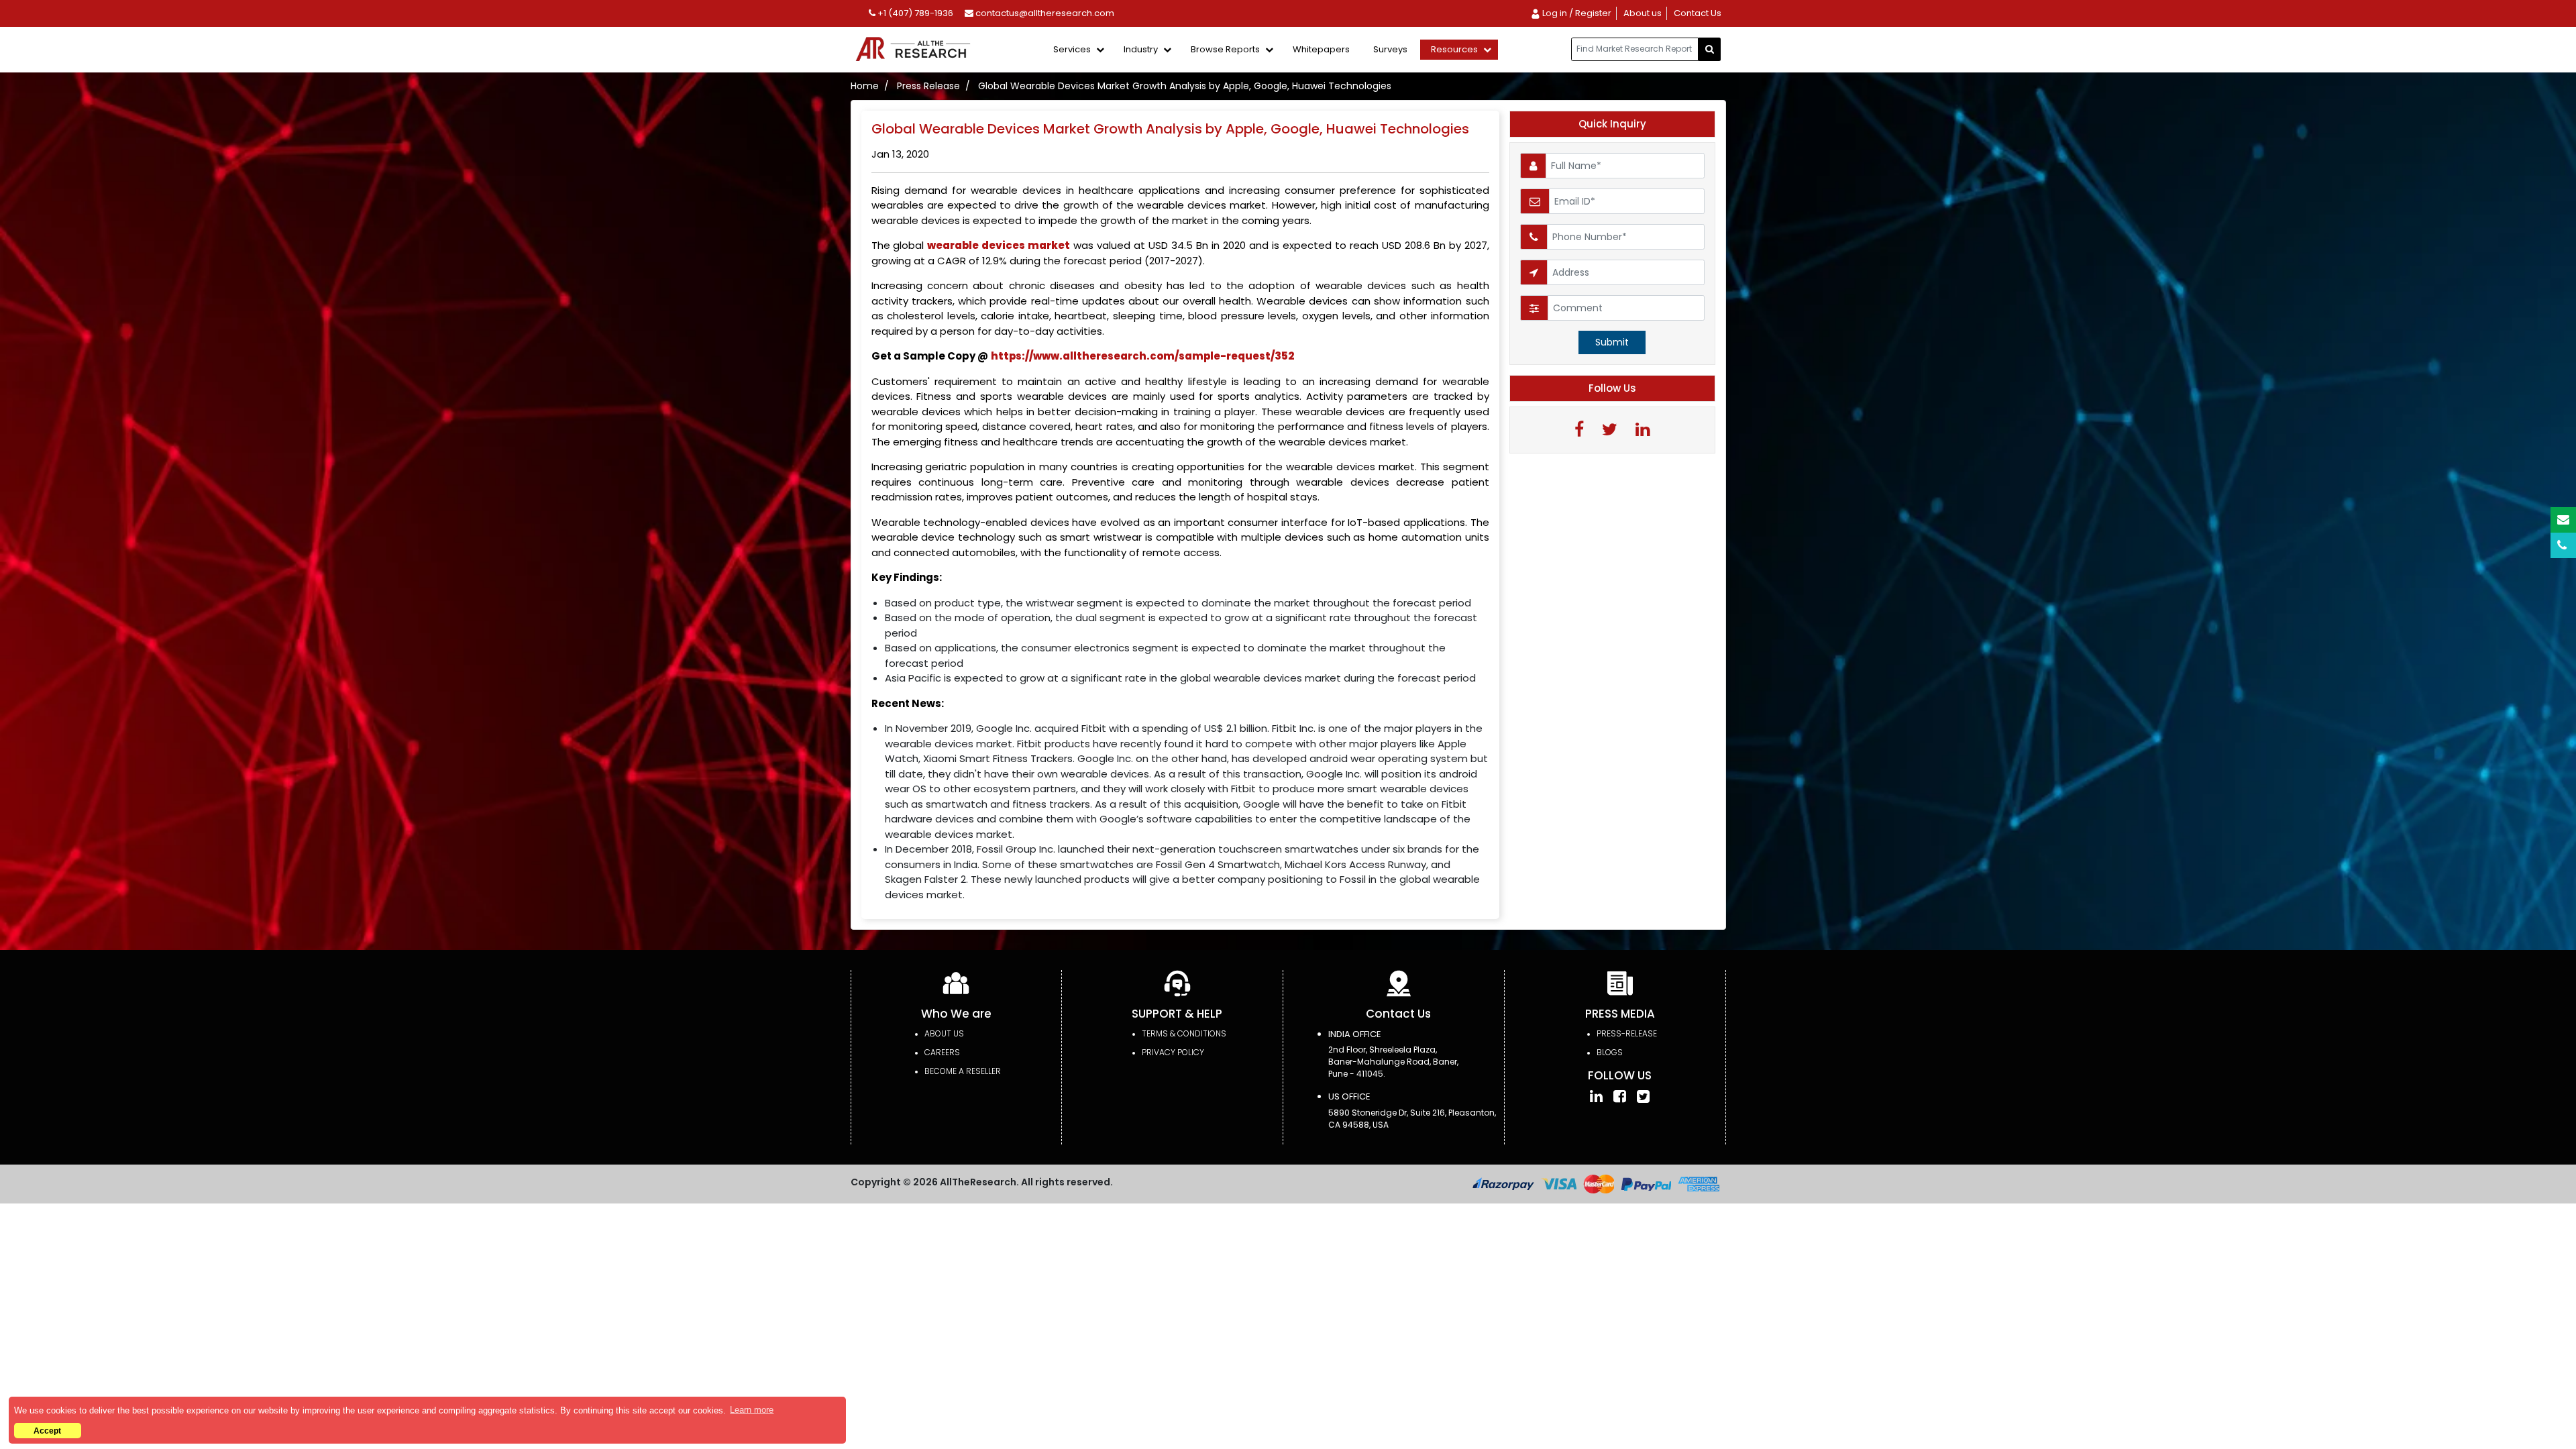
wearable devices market (999, 245)
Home (865, 86)
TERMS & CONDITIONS (1184, 1033)
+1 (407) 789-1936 (914, 13)
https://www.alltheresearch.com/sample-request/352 (1142, 356)
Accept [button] (47, 1431)
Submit (1612, 342)
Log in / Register (1576, 13)
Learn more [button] (752, 1410)
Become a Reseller (963, 1071)
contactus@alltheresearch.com (1044, 13)
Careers (942, 1052)
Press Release (928, 86)
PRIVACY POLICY (1173, 1052)
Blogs (1610, 1052)
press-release (1627, 1033)
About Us (944, 1033)
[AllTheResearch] (916, 50)
